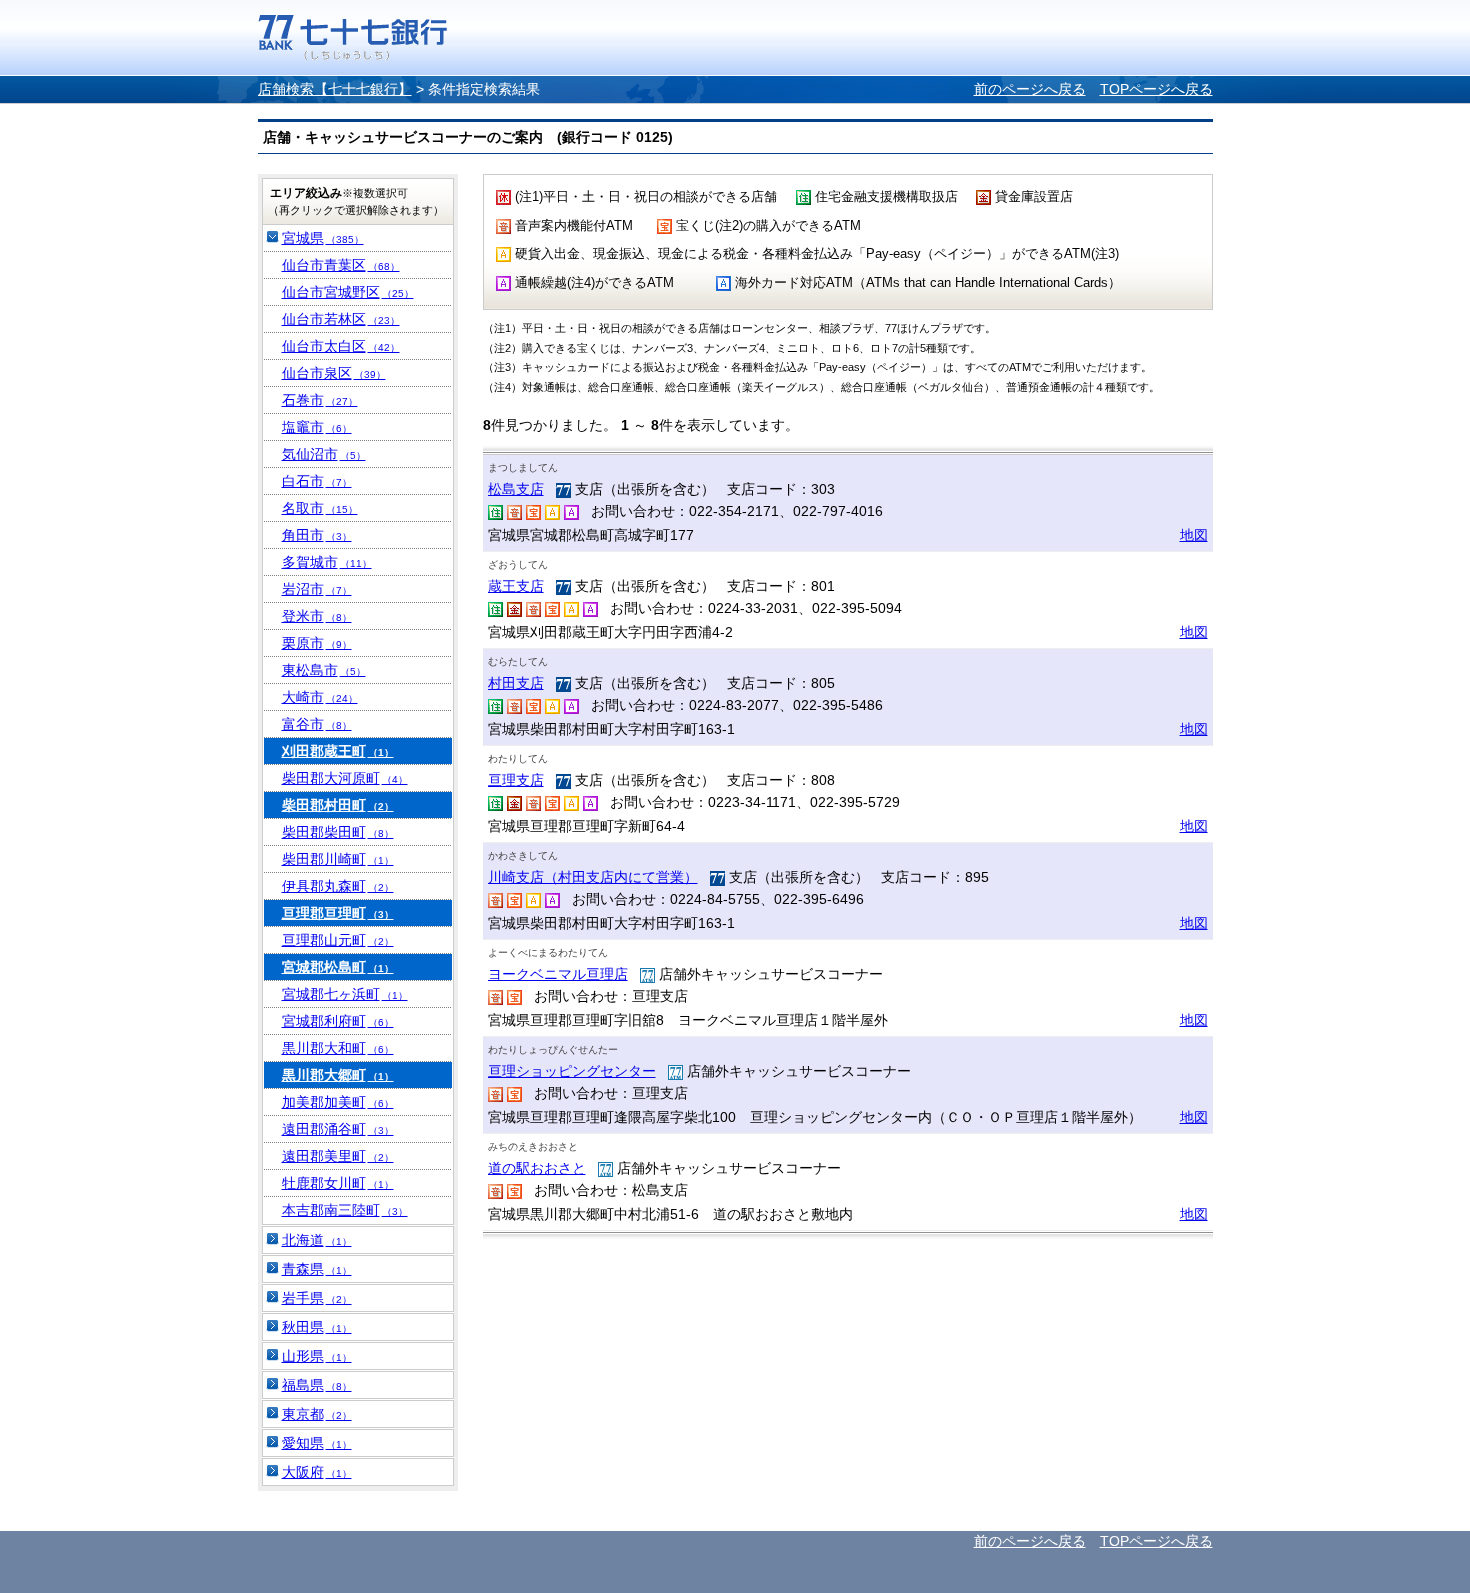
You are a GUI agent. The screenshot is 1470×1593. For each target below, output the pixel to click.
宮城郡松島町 (338, 967)
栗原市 (317, 643)
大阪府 (317, 1472)
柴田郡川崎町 (338, 859)
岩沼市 (317, 589)
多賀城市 (327, 562)
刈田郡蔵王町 (338, 751)
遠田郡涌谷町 (338, 1129)
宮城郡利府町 (338, 1021)
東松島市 (324, 670)
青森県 (317, 1269)
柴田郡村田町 (338, 805)
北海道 (317, 1240)
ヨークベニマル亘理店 (558, 974)
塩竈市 (317, 427)
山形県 (317, 1356)
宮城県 (323, 238)
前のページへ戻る (1030, 89)
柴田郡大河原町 (345, 778)
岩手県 (317, 1298)
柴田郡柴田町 (338, 832)
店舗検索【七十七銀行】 (335, 89)
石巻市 (320, 400)
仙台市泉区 (334, 373)
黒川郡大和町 (338, 1048)
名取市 (320, 508)
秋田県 (317, 1327)
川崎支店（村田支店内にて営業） (593, 877)
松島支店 (516, 489)
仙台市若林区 (341, 319)
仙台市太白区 (341, 346)
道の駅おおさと (537, 1168)
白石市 (317, 481)
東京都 (317, 1414)
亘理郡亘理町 (338, 913)
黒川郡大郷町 (338, 1075)
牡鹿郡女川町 (338, 1183)
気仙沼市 (324, 454)
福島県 (317, 1385)
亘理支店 (516, 780)
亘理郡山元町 (338, 940)
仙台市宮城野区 (348, 292)
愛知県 (317, 1443)
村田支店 (516, 683)
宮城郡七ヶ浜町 (345, 994)
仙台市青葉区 (341, 265)
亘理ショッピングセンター (572, 1071)
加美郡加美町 (338, 1102)
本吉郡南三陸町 (345, 1210)
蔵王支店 (516, 586)
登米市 (317, 616)
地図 (1194, 535)
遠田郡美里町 (338, 1156)
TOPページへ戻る (1156, 89)
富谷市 (317, 724)
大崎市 (320, 697)
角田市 (317, 535)
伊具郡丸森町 (338, 886)
